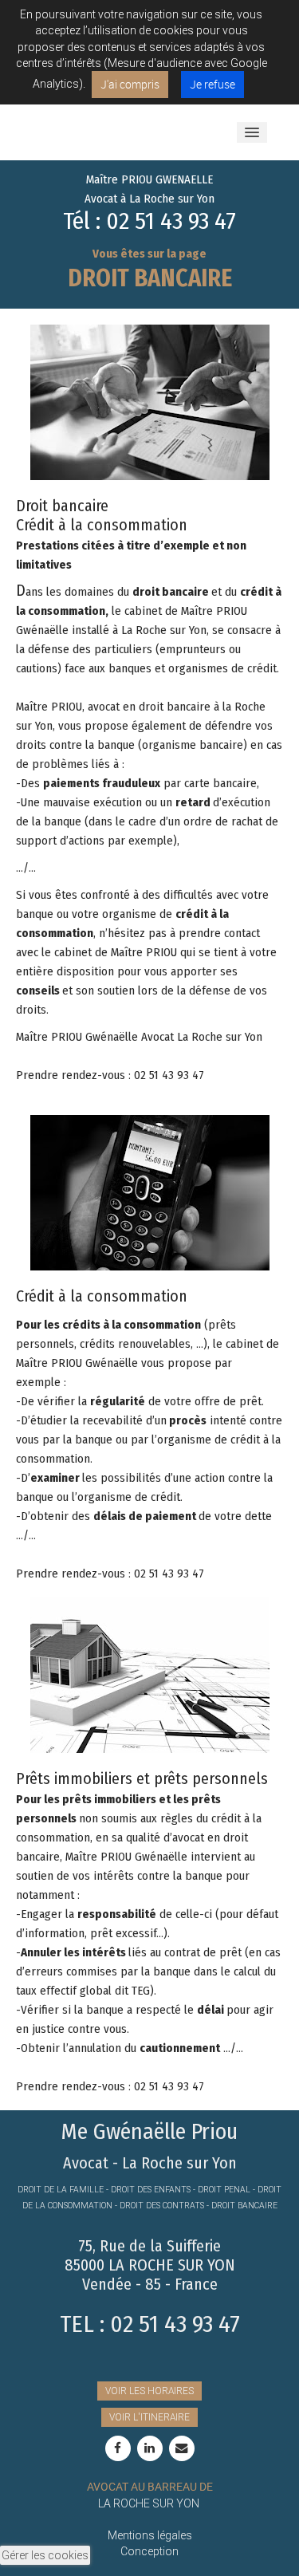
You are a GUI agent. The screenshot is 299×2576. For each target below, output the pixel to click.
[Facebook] (118, 2448)
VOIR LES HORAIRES (149, 2391)
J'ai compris (130, 84)
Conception (149, 2551)
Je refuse (212, 84)
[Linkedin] (150, 2448)
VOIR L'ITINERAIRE (149, 2417)
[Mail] (182, 2448)
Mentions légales (150, 2535)
